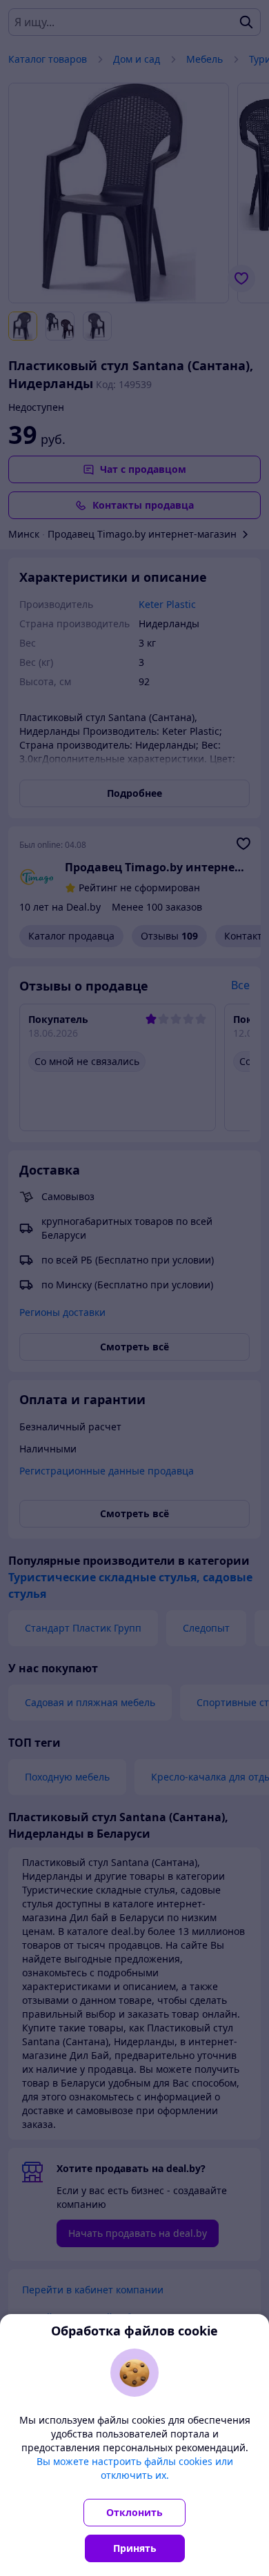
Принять (135, 2548)
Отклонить (134, 2512)
